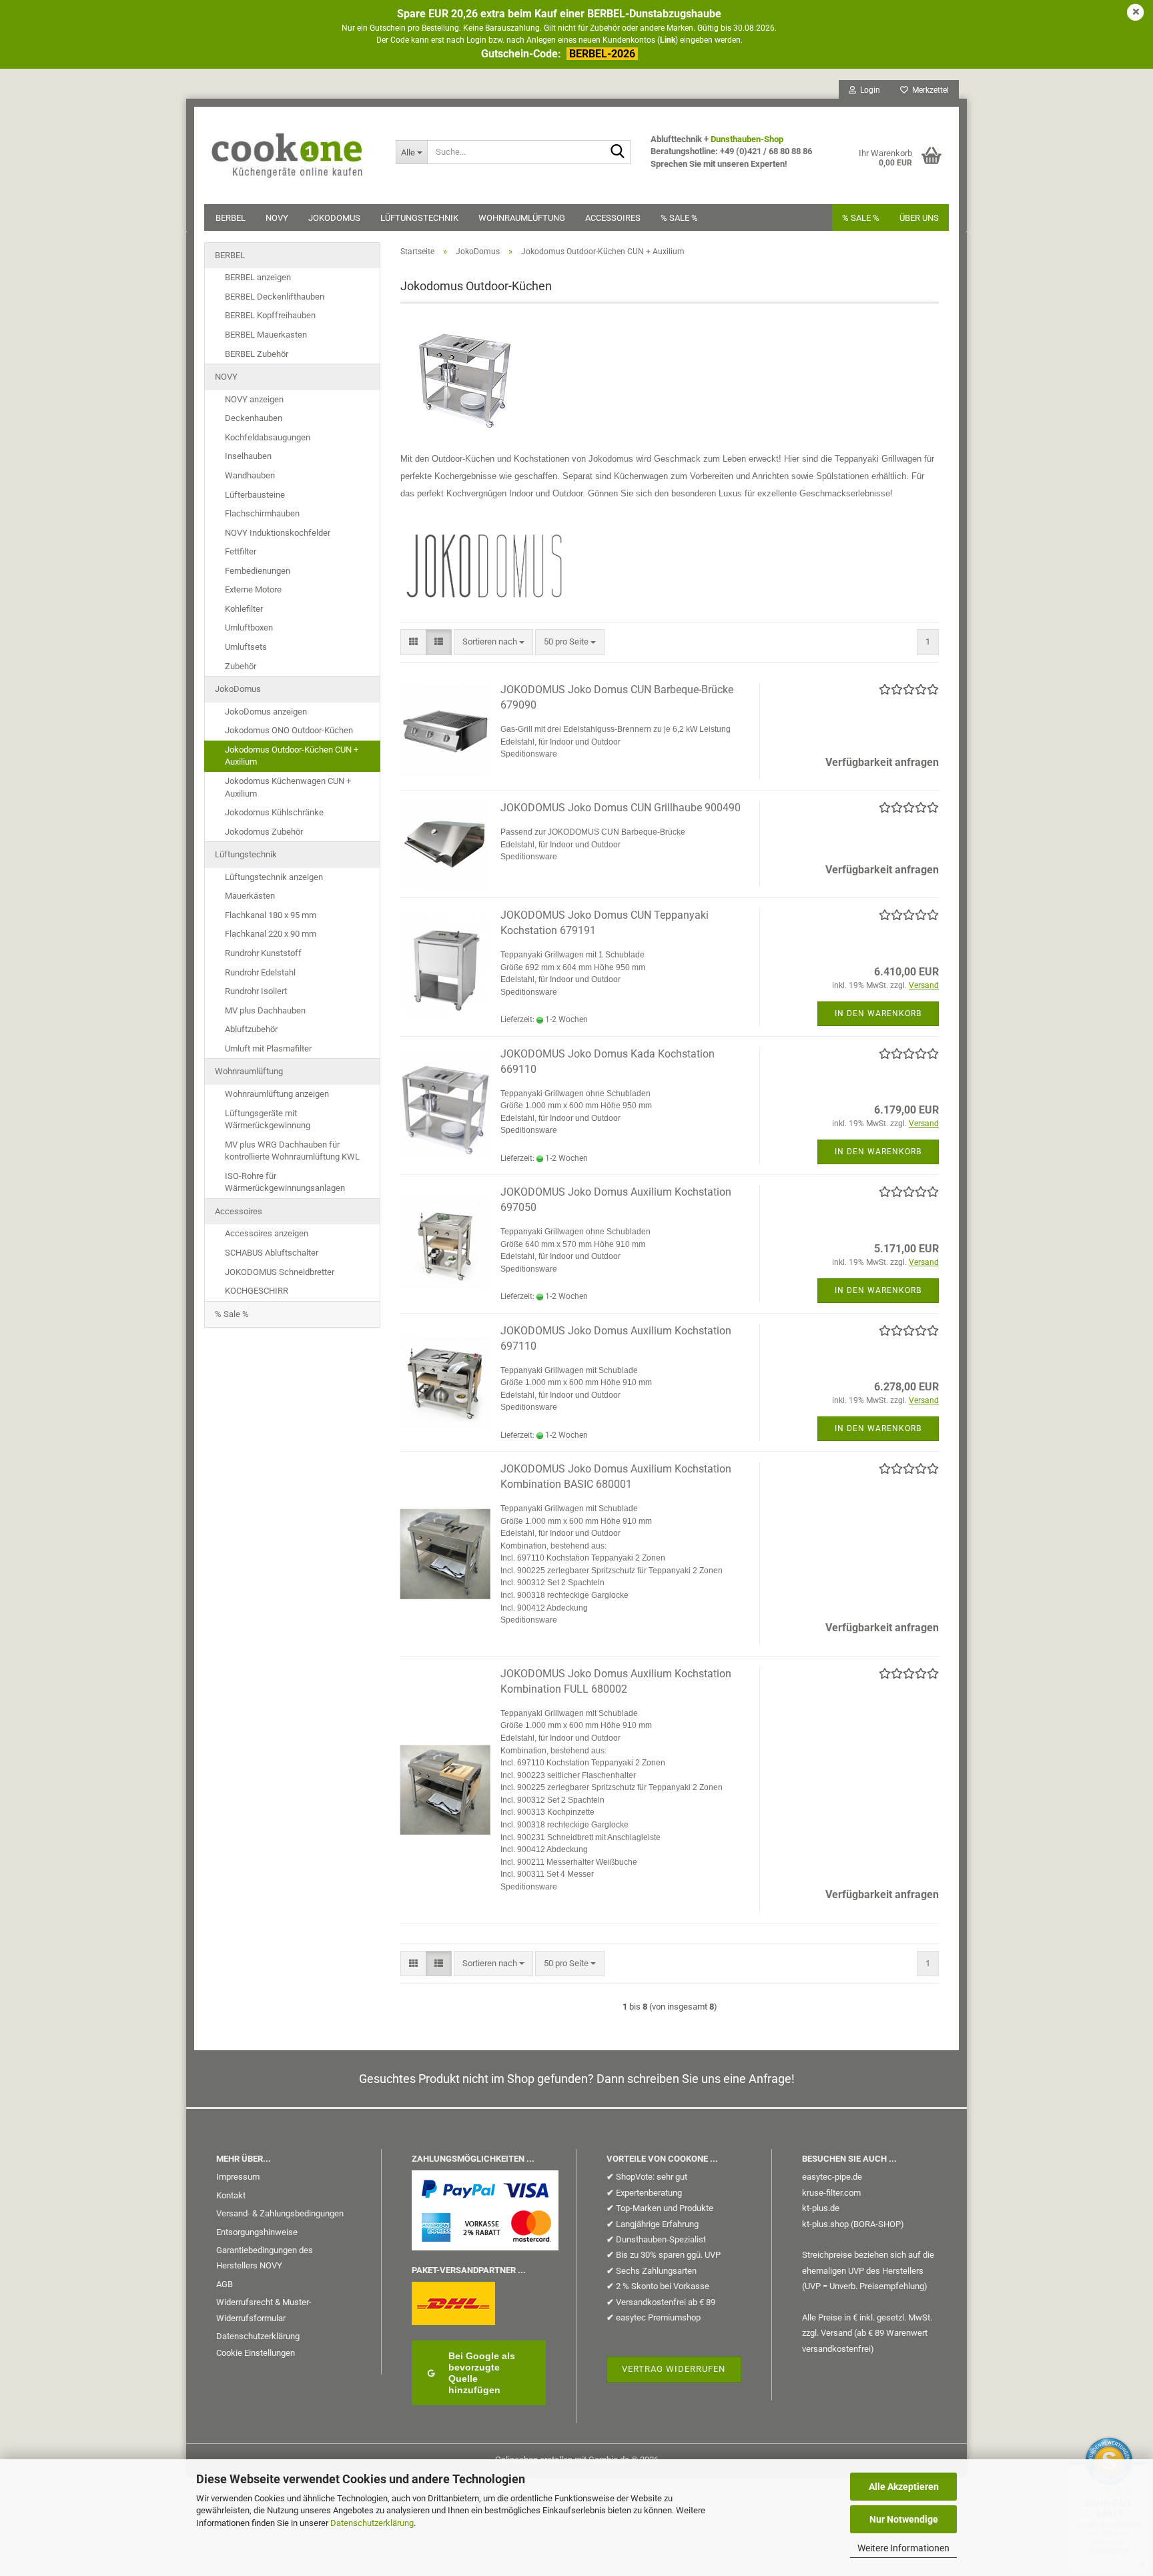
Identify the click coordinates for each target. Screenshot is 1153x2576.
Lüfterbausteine (255, 495)
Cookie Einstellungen (256, 2353)
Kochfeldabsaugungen (268, 437)
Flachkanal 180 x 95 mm (271, 915)
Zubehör (241, 666)
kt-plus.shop (825, 2224)
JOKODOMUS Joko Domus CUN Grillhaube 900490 (621, 808)
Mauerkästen (250, 896)
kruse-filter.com (831, 2193)
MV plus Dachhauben (265, 1010)
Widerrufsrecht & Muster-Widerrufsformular (264, 2310)
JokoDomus (334, 218)
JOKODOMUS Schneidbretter (280, 1272)
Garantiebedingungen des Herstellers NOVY (265, 2258)
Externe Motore (253, 589)
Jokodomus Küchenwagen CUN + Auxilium (288, 787)
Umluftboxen (249, 627)
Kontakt (231, 2195)
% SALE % (861, 218)
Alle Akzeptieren (904, 2487)
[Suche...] (618, 153)
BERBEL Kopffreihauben (270, 315)
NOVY (277, 218)
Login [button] (868, 90)
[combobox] (493, 642)
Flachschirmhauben (262, 513)
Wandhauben (250, 475)
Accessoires (613, 218)
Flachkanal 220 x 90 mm (271, 934)
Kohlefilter (244, 609)
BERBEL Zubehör (257, 354)
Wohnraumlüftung (522, 218)
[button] (413, 642)
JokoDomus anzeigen (266, 712)
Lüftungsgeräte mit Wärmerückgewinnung (268, 1120)
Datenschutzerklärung (372, 2523)
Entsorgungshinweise (257, 2232)
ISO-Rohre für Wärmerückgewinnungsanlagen (285, 1182)
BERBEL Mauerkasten (266, 335)
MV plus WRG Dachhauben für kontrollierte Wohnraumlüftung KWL (292, 1151)
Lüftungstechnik (419, 218)
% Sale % (679, 218)
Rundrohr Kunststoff (263, 953)
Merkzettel (928, 90)
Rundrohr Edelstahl (260, 972)
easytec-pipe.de (832, 2177)
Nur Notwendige (904, 2519)
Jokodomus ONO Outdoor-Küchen (289, 730)
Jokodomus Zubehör (264, 832)
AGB (225, 2284)
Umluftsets (246, 647)
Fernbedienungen (258, 571)
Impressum (238, 2177)
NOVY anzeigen (254, 399)
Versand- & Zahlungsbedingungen (280, 2213)
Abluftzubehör (251, 1029)
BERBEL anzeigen (258, 277)
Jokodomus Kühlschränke (274, 812)
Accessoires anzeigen (267, 1233)
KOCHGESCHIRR (257, 1291)
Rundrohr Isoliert (256, 991)
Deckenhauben (254, 418)
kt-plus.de (821, 2208)
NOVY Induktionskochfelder (278, 533)
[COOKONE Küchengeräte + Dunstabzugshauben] (290, 147)
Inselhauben (248, 456)
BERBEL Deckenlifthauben (275, 297)
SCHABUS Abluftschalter (272, 1253)
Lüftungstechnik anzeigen (274, 877)
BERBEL (231, 218)
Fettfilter (241, 551)
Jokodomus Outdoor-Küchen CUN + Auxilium (292, 756)
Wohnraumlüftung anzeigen (277, 1094)
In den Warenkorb (878, 1013)
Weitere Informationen (903, 2548)
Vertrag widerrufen (674, 2369)
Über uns (919, 218)
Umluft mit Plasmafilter (268, 1048)
